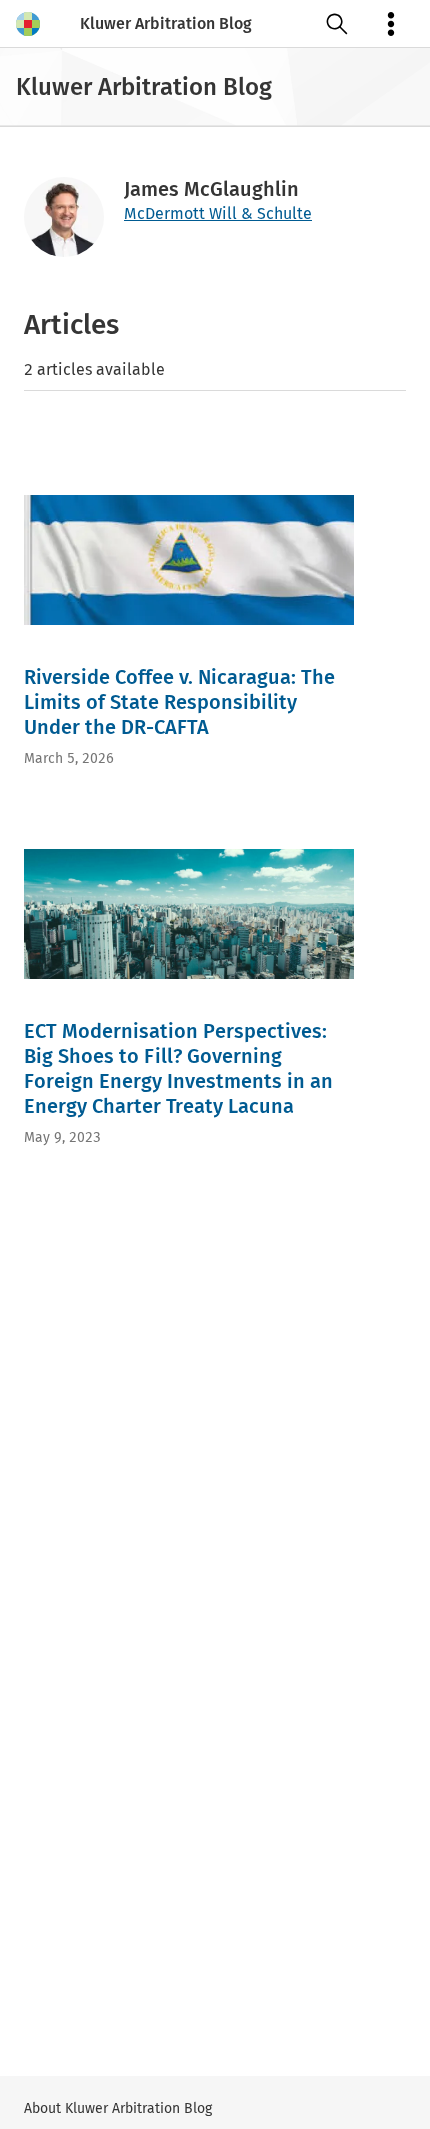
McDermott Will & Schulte (218, 213)
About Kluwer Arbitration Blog (118, 2108)
